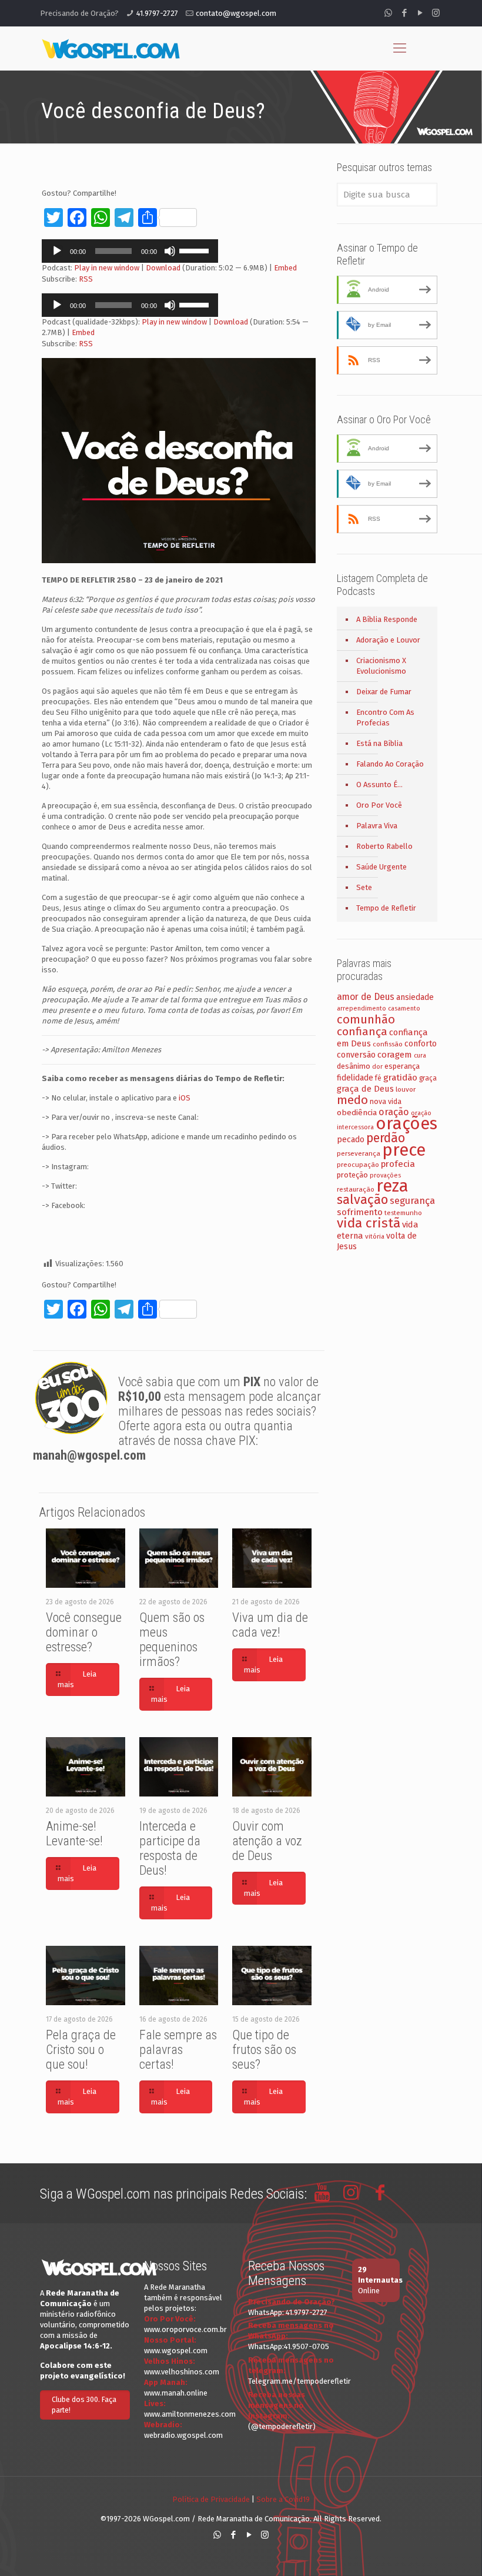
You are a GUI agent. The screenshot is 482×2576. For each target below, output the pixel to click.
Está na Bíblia (379, 743)
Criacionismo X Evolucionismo (381, 666)
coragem (395, 1055)
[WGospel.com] (111, 48)
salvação (362, 1200)
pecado (351, 1140)
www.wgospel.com (176, 2351)
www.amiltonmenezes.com (190, 2414)
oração (394, 1112)
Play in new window (107, 268)
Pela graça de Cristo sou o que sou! (81, 2050)
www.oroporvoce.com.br (185, 2329)
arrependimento (361, 1008)
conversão (356, 1055)
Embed (285, 268)
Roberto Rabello (384, 846)
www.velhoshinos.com (182, 2372)
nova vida (386, 1101)
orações (406, 1124)
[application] (130, 251)
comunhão (366, 1019)
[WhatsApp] (388, 13)
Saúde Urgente (381, 867)
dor (377, 1067)
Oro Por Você (379, 805)
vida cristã (369, 1223)
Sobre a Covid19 (283, 2499)
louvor (406, 1089)
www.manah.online (176, 2393)
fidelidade (355, 1078)
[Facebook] (404, 13)
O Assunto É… (379, 784)
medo (352, 1100)
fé (378, 1078)
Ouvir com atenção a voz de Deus (267, 1841)
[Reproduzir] (57, 251)
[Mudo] (170, 251)
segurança (412, 1201)
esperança (402, 1066)
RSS (86, 279)
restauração (356, 1189)
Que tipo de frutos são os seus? (264, 2050)
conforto (421, 1044)
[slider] (196, 250)
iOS (185, 1098)
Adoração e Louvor (388, 640)
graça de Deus (365, 1089)
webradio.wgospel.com (183, 2435)
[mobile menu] (400, 48)
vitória (375, 1236)
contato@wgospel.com (236, 13)
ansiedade (415, 997)
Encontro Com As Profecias (385, 717)
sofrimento (360, 1212)
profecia (398, 1164)
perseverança (359, 1153)
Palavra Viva (377, 826)
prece (404, 1150)
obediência (357, 1113)
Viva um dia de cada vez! (270, 1625)
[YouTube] (420, 13)
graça (428, 1078)
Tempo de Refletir (386, 908)
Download (163, 268)
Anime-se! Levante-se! (74, 1834)
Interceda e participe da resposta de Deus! (170, 1848)
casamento (404, 1008)
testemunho (403, 1213)
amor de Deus (366, 997)
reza (392, 1186)
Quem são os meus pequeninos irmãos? (172, 1640)
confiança (362, 1031)
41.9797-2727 (157, 13)
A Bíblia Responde (387, 619)
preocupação (358, 1165)
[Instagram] (436, 13)
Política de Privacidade (211, 2499)
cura (420, 1056)
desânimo (354, 1066)
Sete (364, 887)
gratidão (400, 1078)
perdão (386, 1138)
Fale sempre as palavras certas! (178, 2050)
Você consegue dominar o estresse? (84, 1632)
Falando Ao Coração (390, 764)
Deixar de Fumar (384, 692)
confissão (388, 1044)
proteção (352, 1175)
